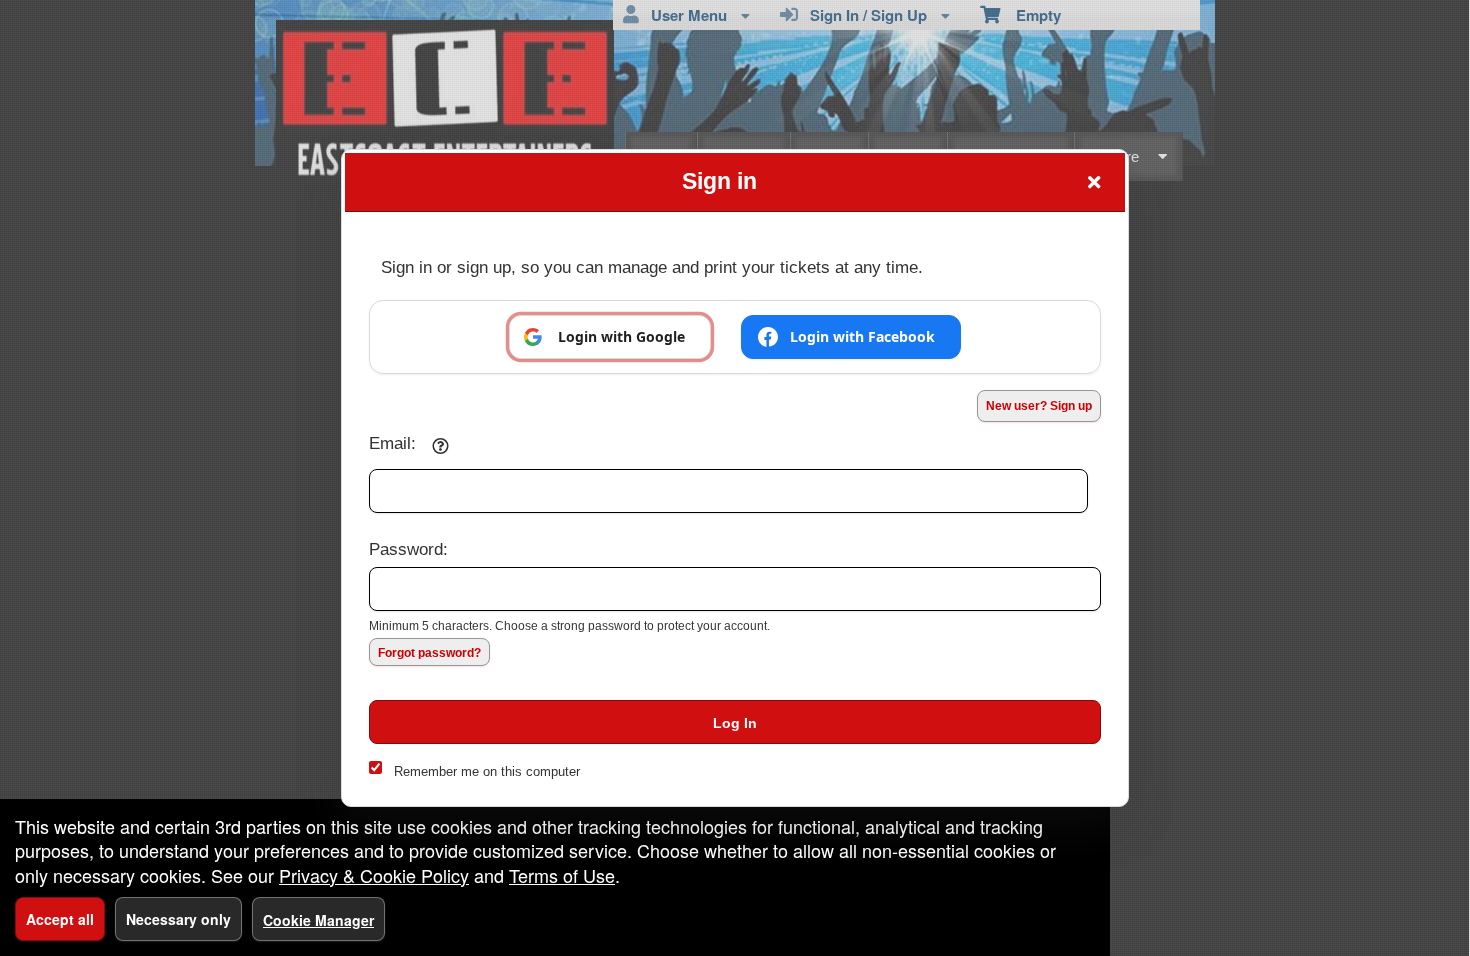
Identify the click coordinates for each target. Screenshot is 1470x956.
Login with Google (621, 336)
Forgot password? (429, 653)
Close (1094, 182)
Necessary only (178, 919)
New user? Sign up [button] (1039, 406)
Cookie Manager (318, 920)
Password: (408, 549)
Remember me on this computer (487, 771)
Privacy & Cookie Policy (374, 875)
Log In (735, 723)
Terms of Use (562, 875)
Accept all (60, 919)
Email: (392, 443)
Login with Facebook (862, 336)
